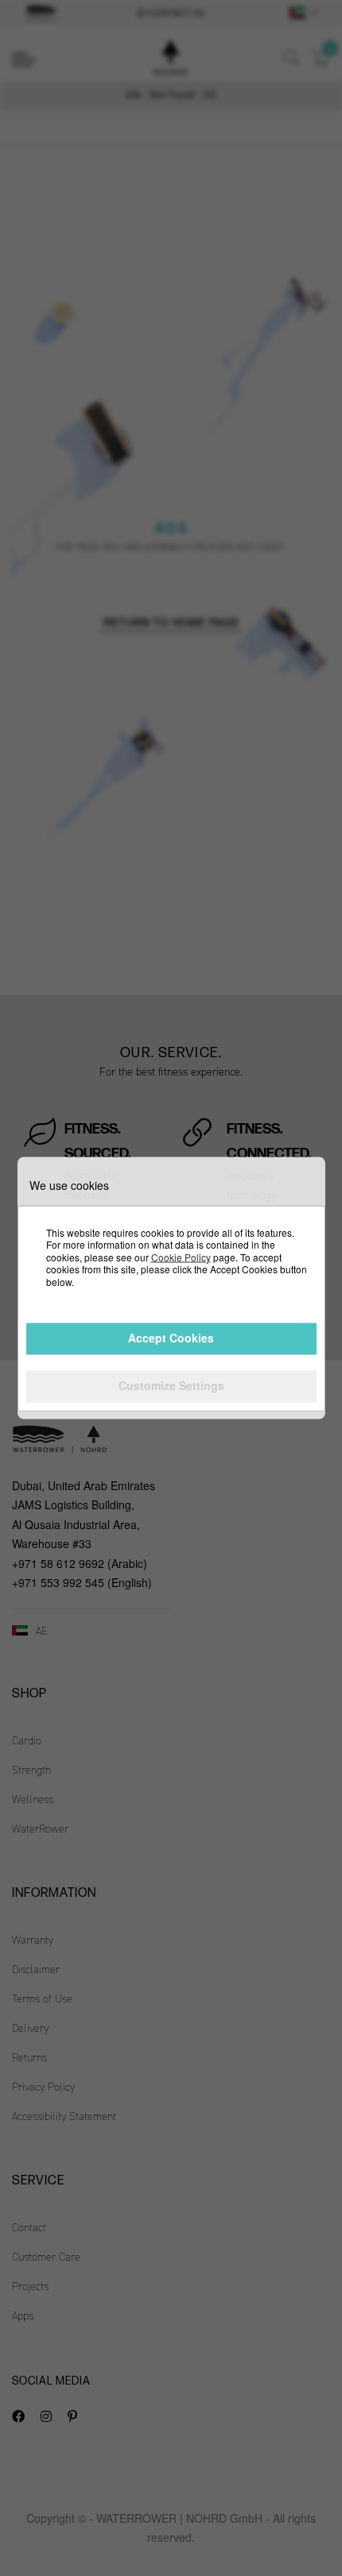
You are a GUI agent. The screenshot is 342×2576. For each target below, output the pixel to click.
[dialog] (171, 1288)
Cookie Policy (181, 1256)
